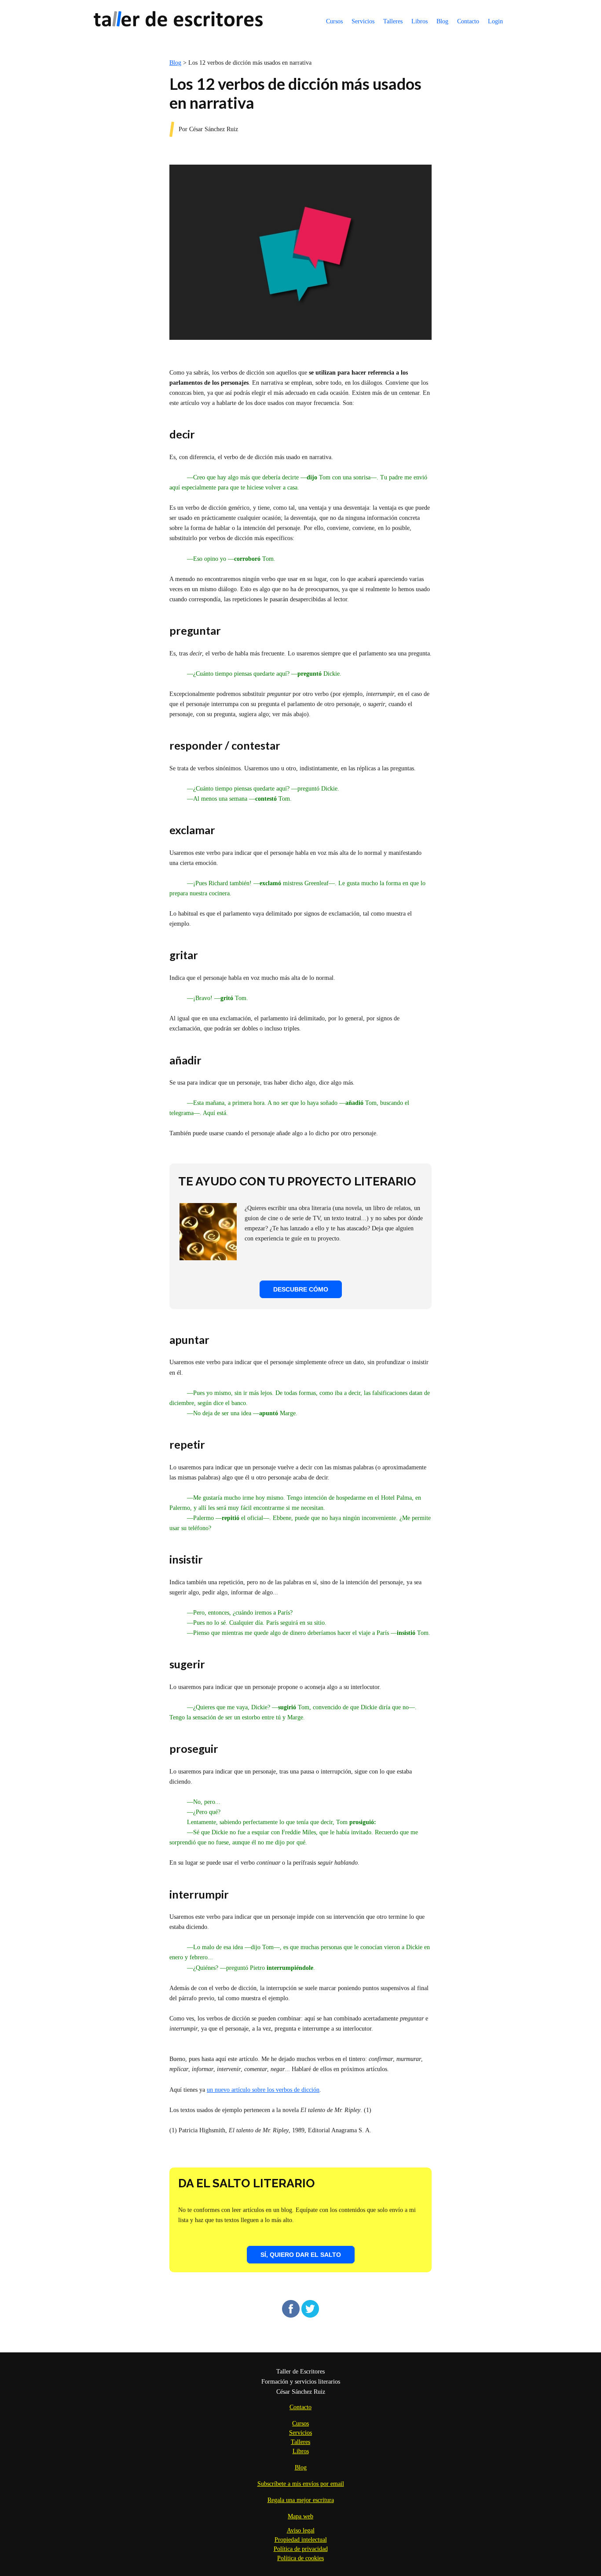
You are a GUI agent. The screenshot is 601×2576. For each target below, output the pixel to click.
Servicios (363, 21)
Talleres (393, 21)
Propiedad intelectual (301, 2540)
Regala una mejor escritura (301, 2500)
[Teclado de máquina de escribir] (208, 1258)
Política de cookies (300, 2558)
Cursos (334, 21)
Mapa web (300, 2516)
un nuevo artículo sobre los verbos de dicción (263, 2090)
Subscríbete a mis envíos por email (301, 2484)
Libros (420, 21)
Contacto (468, 21)
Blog (442, 21)
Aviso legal (301, 2530)
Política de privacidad (301, 2549)
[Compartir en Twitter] (310, 2316)
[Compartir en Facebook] (291, 2316)
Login (495, 21)
